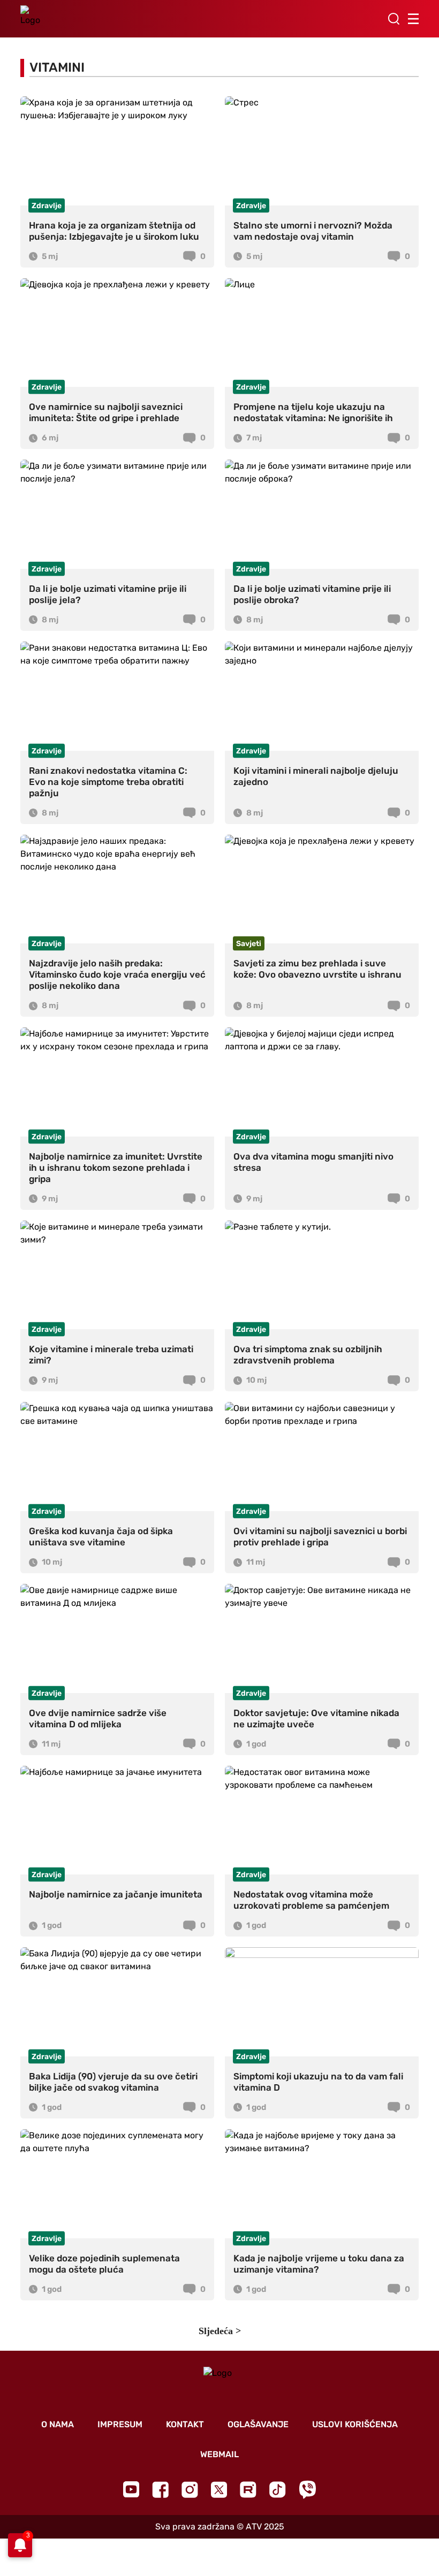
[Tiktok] (278, 2490)
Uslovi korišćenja (355, 2424)
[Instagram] (190, 2490)
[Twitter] (219, 2490)
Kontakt (185, 2424)
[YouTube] (131, 2489)
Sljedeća (216, 2331)
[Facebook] (160, 2490)
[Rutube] (248, 2490)
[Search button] (393, 19)
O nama (58, 2424)
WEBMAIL (219, 2454)
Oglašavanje (258, 2424)
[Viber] (307, 2490)
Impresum (120, 2424)
